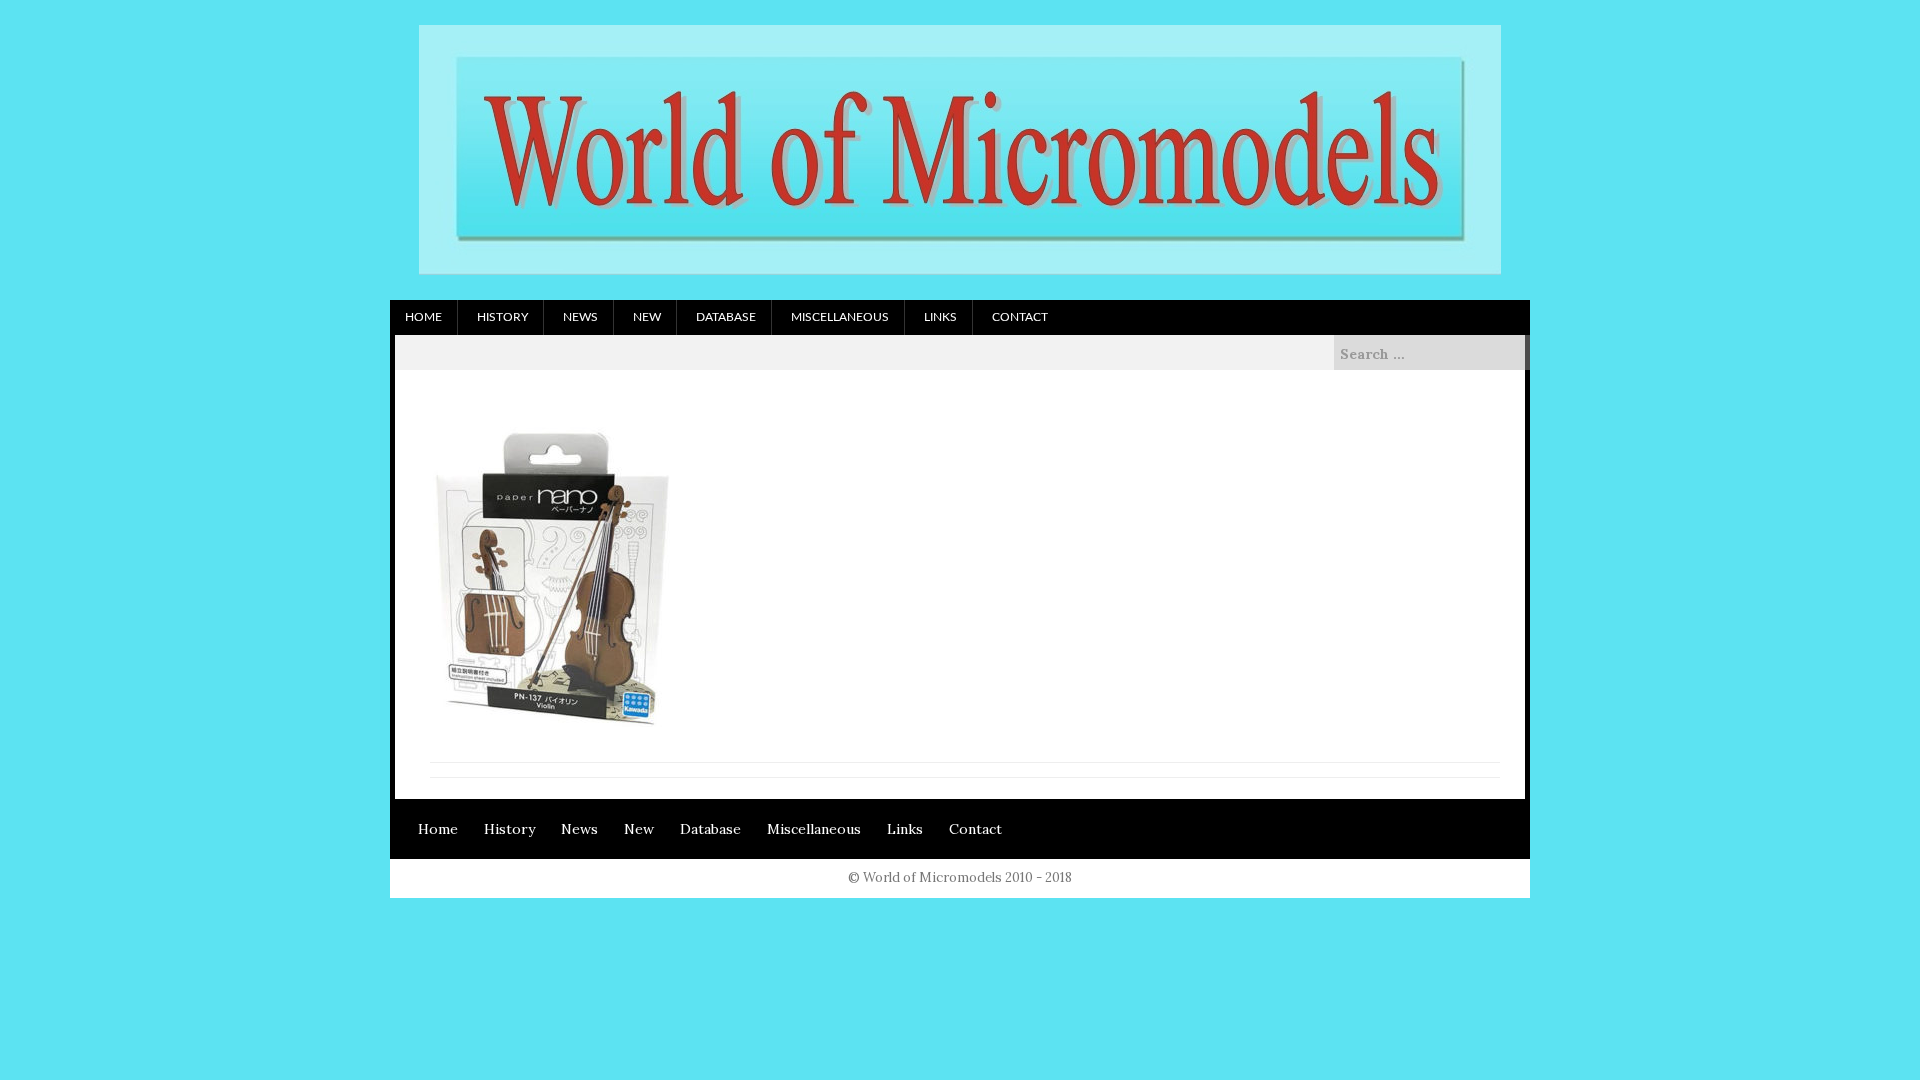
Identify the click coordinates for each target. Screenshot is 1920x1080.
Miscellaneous (840, 317)
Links (940, 317)
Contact (1020, 317)
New (647, 317)
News (580, 317)
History (502, 317)
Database (726, 317)
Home (423, 317)
